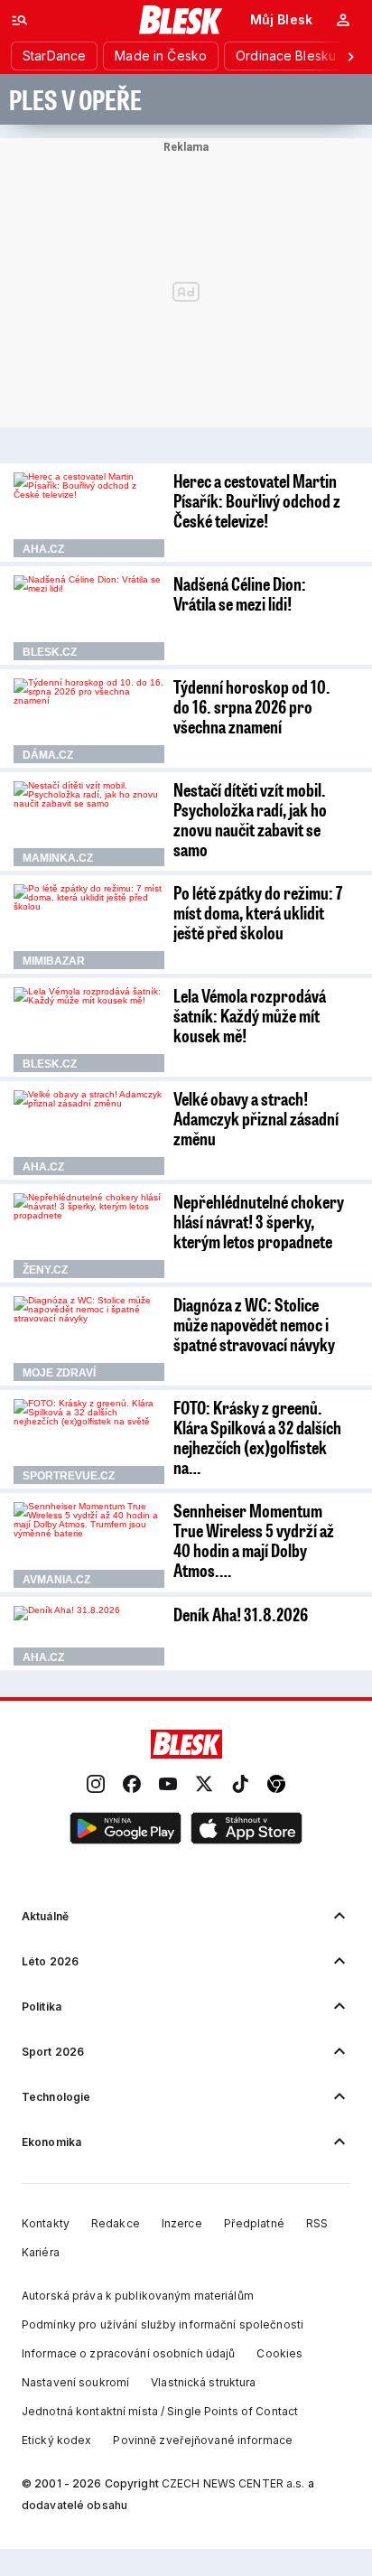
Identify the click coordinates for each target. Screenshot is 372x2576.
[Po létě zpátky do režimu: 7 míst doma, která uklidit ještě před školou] (89, 927)
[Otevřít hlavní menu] (20, 20)
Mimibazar (54, 961)
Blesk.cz (50, 652)
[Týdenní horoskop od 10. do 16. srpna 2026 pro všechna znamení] (89, 721)
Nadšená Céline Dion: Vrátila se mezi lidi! (240, 593)
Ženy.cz (45, 1270)
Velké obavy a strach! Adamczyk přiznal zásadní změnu (256, 1118)
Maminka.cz (58, 858)
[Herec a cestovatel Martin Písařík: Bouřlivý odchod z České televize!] (89, 515)
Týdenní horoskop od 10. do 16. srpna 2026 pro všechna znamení (252, 706)
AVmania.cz (56, 1580)
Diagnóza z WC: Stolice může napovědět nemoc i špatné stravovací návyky (254, 1324)
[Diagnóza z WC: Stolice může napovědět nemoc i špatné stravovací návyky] (89, 1339)
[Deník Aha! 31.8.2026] (89, 1636)
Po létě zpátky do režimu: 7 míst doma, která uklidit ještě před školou (258, 912)
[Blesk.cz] (181, 20)
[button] (126, 1829)
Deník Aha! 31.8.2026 (241, 1614)
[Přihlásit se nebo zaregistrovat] (343, 20)
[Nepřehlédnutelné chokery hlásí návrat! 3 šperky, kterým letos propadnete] (89, 1236)
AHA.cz (43, 549)
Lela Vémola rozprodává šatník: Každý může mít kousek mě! (250, 1015)
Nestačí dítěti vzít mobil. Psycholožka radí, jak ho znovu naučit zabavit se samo (250, 819)
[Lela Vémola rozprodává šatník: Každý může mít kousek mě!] (89, 1030)
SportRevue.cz (69, 1476)
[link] (96, 1785)
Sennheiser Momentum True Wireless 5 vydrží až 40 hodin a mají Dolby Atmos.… (254, 1540)
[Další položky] (350, 56)
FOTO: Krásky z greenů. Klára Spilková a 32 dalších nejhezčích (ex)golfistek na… (257, 1437)
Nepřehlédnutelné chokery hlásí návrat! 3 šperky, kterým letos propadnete (259, 1221)
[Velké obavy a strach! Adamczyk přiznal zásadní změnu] (89, 1133)
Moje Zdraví (59, 1373)
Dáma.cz (48, 755)
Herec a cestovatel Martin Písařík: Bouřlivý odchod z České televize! (257, 500)
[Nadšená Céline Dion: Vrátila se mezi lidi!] (89, 618)
